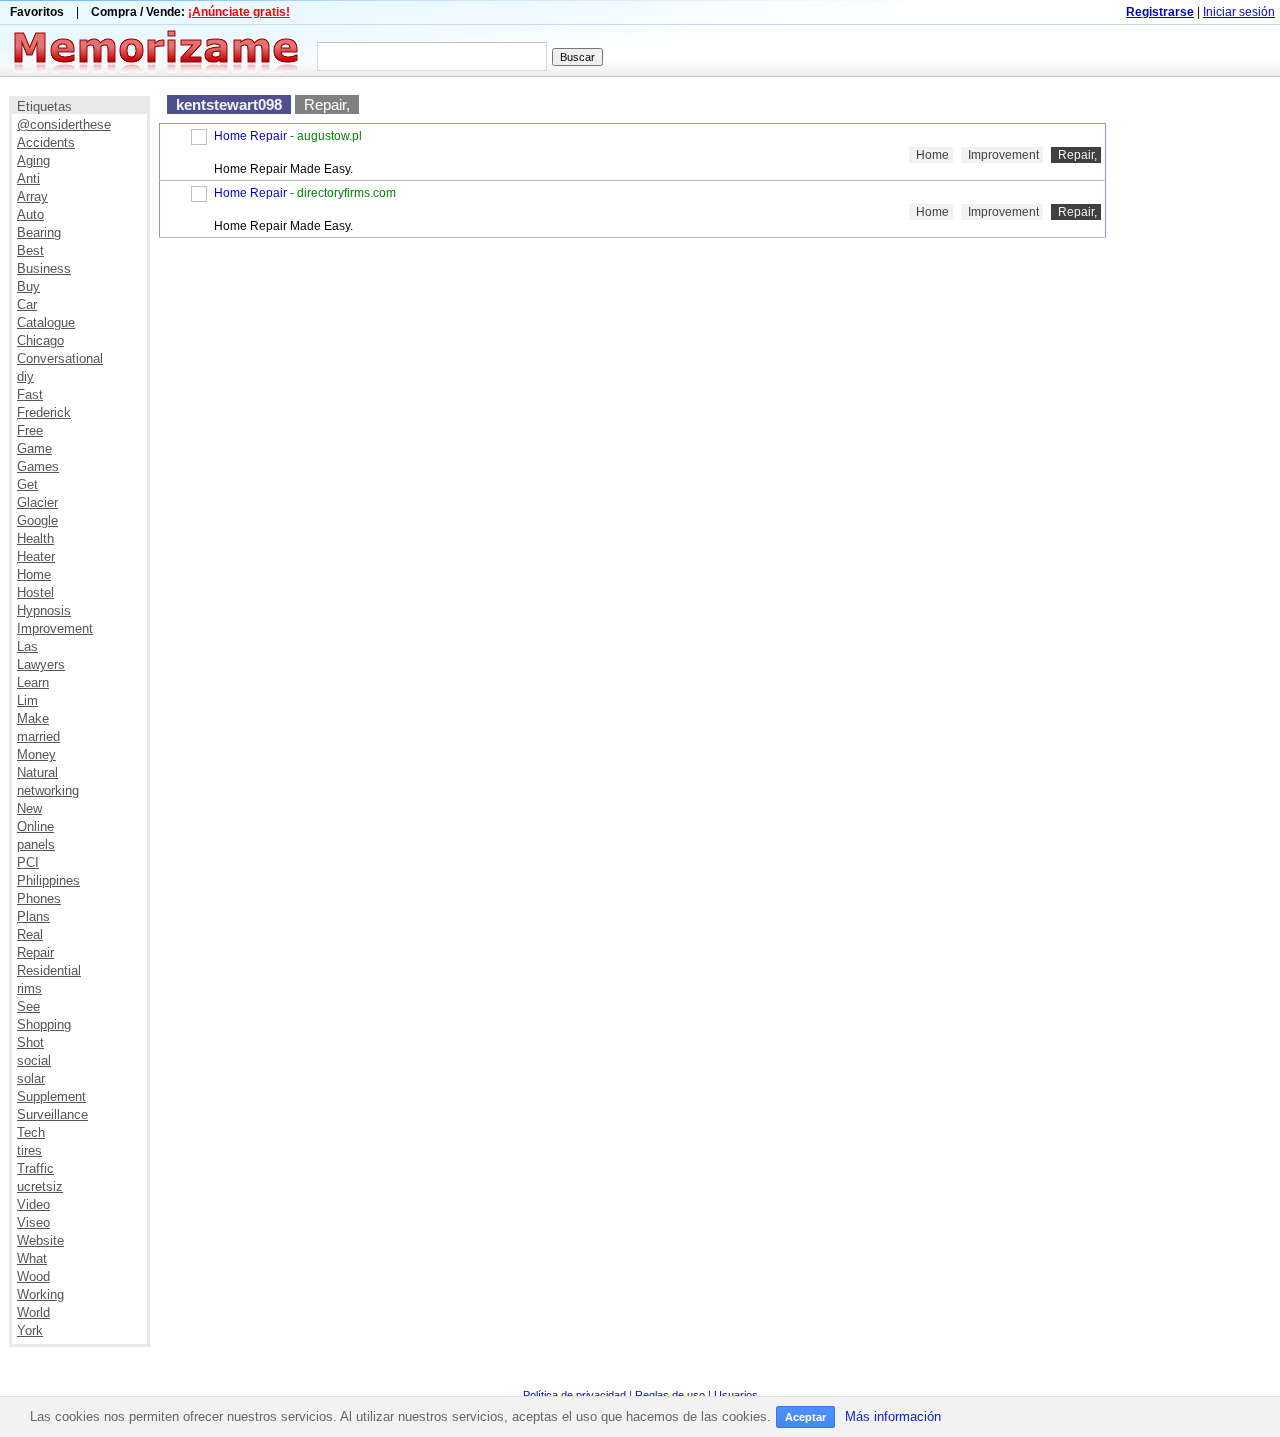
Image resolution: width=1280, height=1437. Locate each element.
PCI (28, 862)
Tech (31, 1132)
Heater (36, 556)
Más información (893, 1416)
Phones (39, 898)
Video (33, 1204)
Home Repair (250, 136)
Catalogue (46, 322)
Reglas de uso (670, 1395)
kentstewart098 (229, 104)
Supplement (51, 1096)
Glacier (37, 502)
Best (30, 250)
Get (27, 484)
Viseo (33, 1222)
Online (35, 826)
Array (32, 196)
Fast (30, 394)
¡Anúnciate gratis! (239, 12)
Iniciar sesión (1239, 12)
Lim (27, 700)
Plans (33, 916)
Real (30, 934)
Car (27, 304)
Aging (33, 160)
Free (30, 430)
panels (36, 844)
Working (40, 1294)
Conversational (60, 358)
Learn (33, 682)
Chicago (40, 340)
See (28, 1006)
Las (27, 646)
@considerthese (64, 124)
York (30, 1330)
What (32, 1258)
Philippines (48, 880)
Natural (37, 772)
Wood (33, 1276)
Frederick (44, 412)
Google (37, 520)
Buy (28, 286)
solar (31, 1078)
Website (40, 1240)
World (33, 1312)
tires (29, 1150)
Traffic (35, 1168)
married (38, 736)
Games (38, 466)
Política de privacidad (574, 1395)
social (34, 1060)
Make (33, 718)
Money (36, 754)
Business (44, 268)
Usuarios (736, 1395)
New (29, 808)
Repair (35, 952)
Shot (30, 1042)
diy (25, 376)
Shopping (44, 1024)
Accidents (46, 142)
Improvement (55, 628)
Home (34, 574)
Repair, (327, 104)
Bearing (39, 232)
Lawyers (41, 664)
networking (48, 790)
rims (29, 988)
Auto (30, 214)
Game (34, 448)
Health (35, 538)
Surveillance (52, 1114)
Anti (28, 178)
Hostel (35, 592)
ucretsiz (40, 1186)
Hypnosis (44, 610)
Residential (49, 970)
